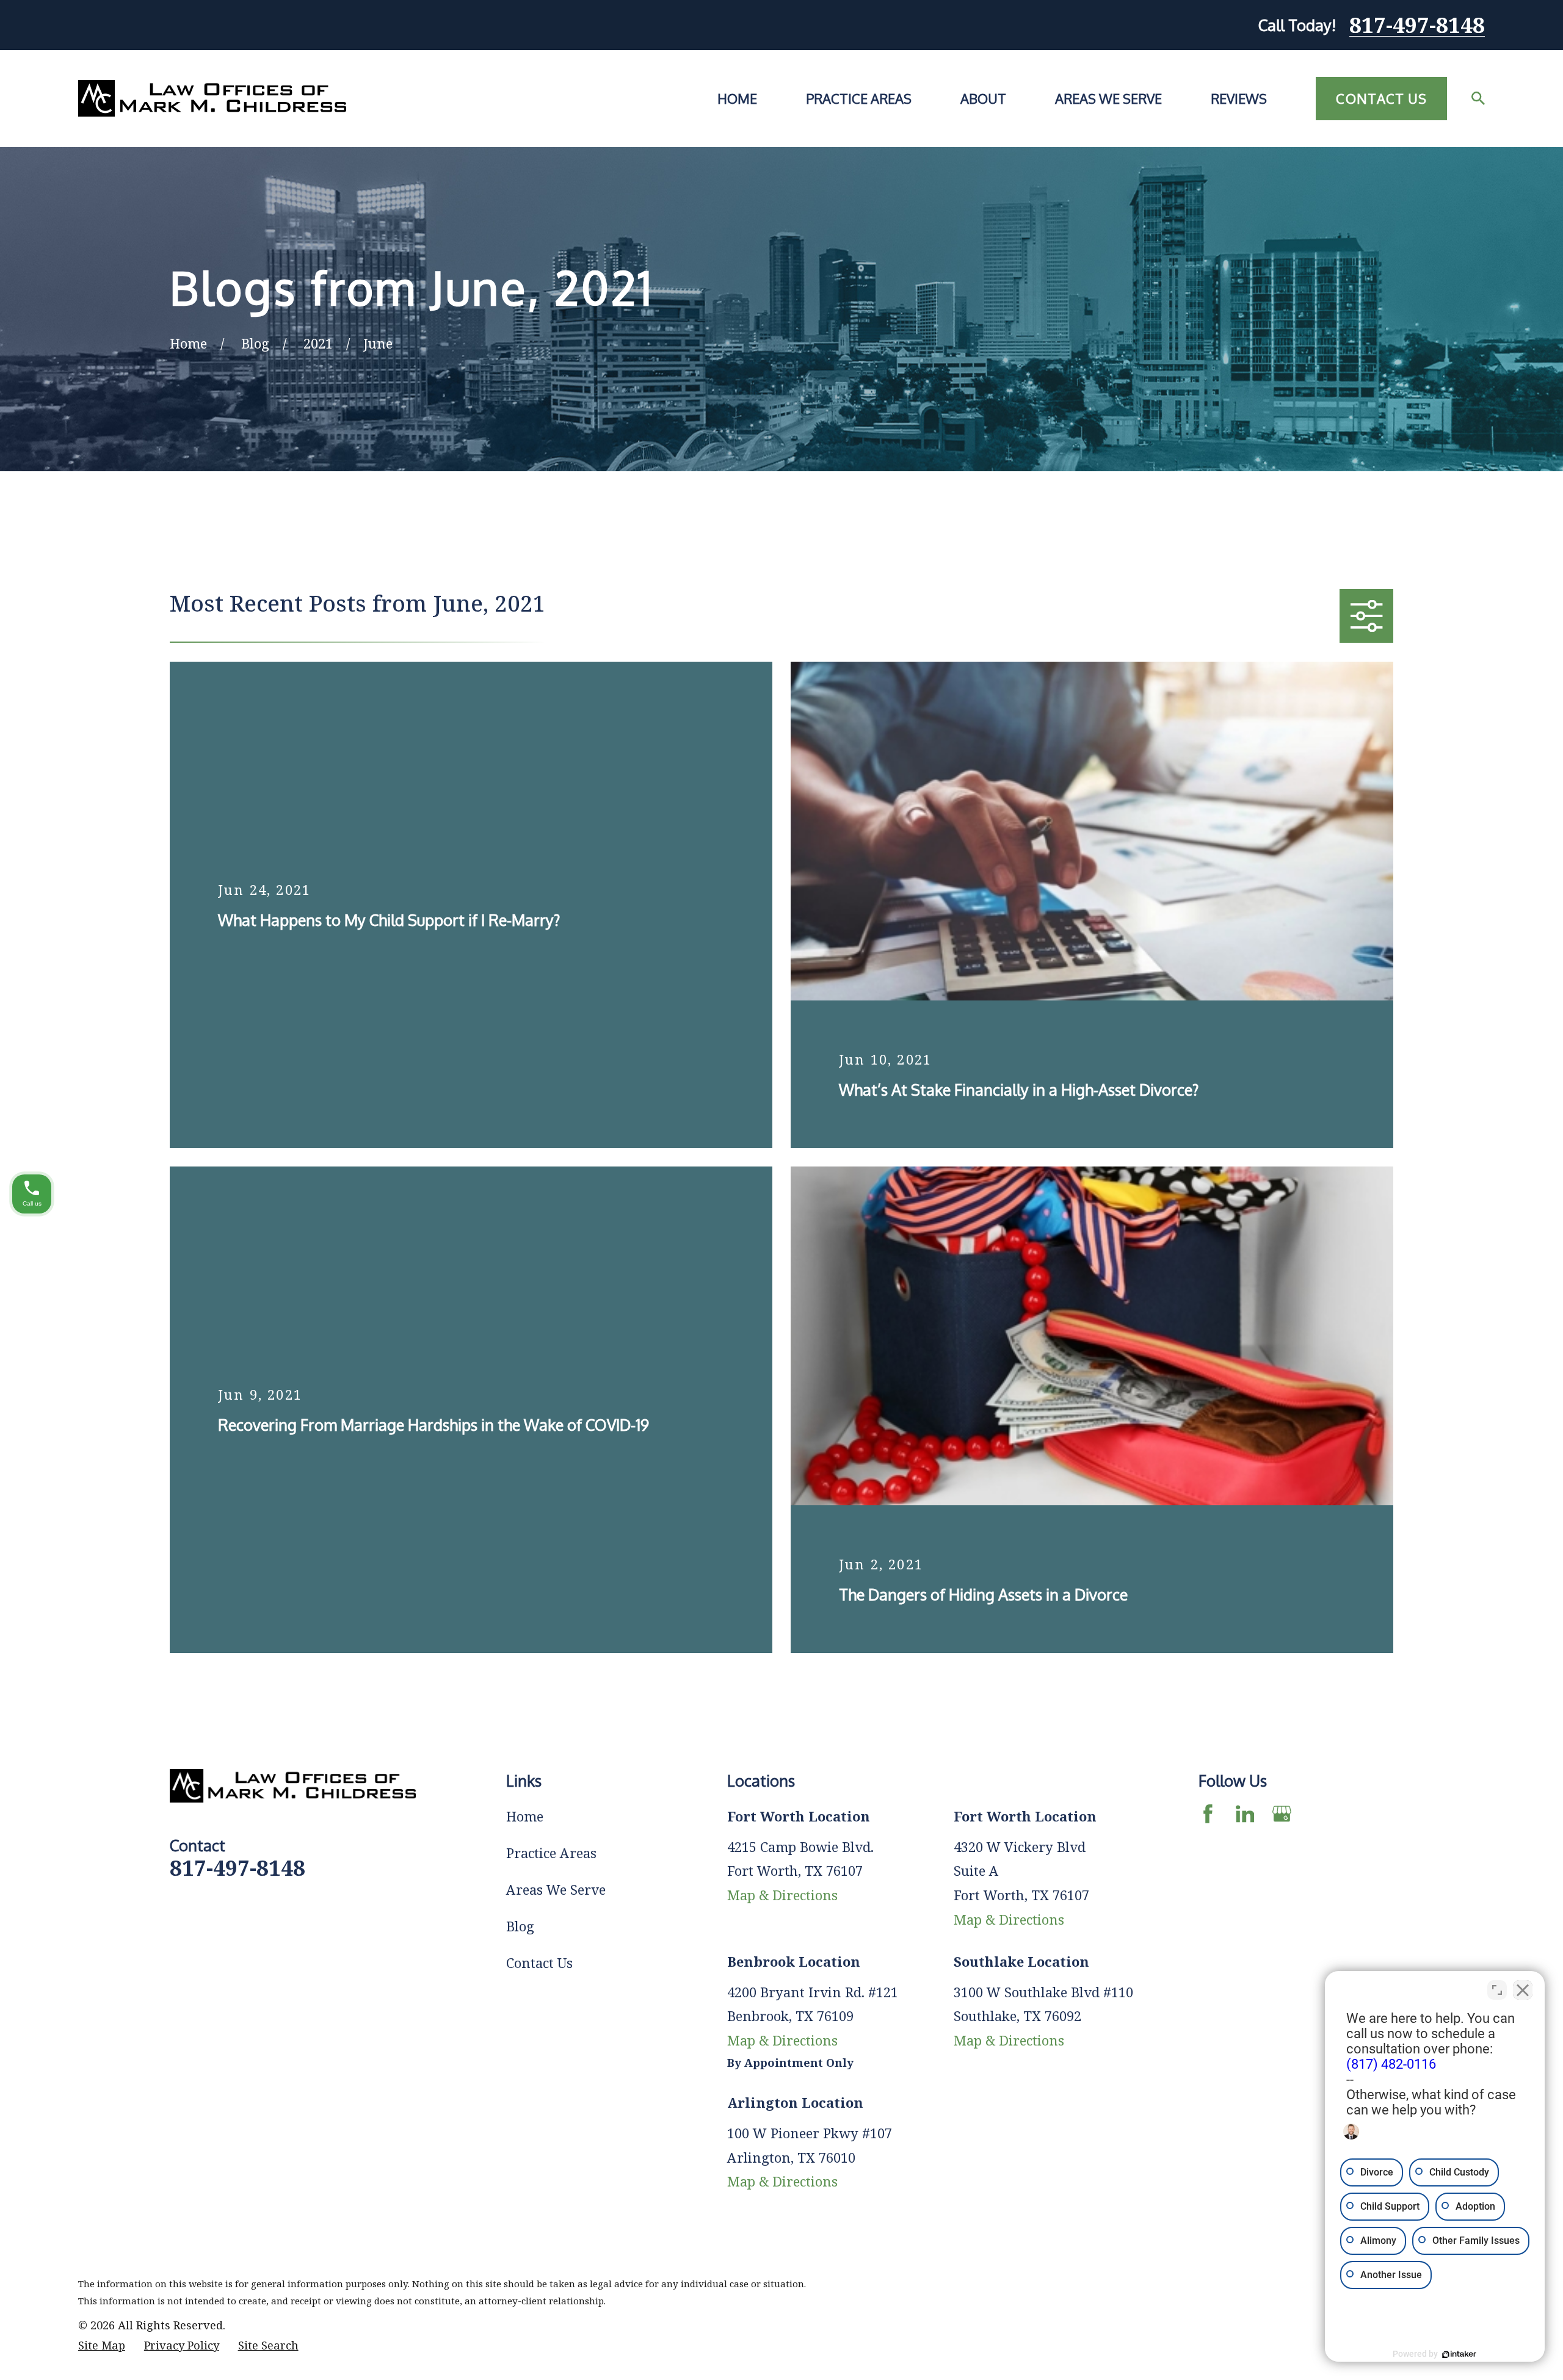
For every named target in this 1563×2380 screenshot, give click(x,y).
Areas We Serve (556, 1889)
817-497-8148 (1417, 25)
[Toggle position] (1497, 1990)
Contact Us (1381, 98)
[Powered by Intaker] (1459, 2354)
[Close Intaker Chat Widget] (1523, 1990)
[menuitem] (102, 2346)
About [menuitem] (983, 98)
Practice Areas (551, 1853)
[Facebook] (1208, 1814)
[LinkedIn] (1245, 1814)
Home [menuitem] (737, 98)
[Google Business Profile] (1282, 1814)
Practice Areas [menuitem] (859, 98)
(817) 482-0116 (1391, 2064)
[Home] (212, 98)
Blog (520, 1926)
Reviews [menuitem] (1239, 98)
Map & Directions (782, 1895)
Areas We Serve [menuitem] (1108, 98)
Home (525, 1816)
